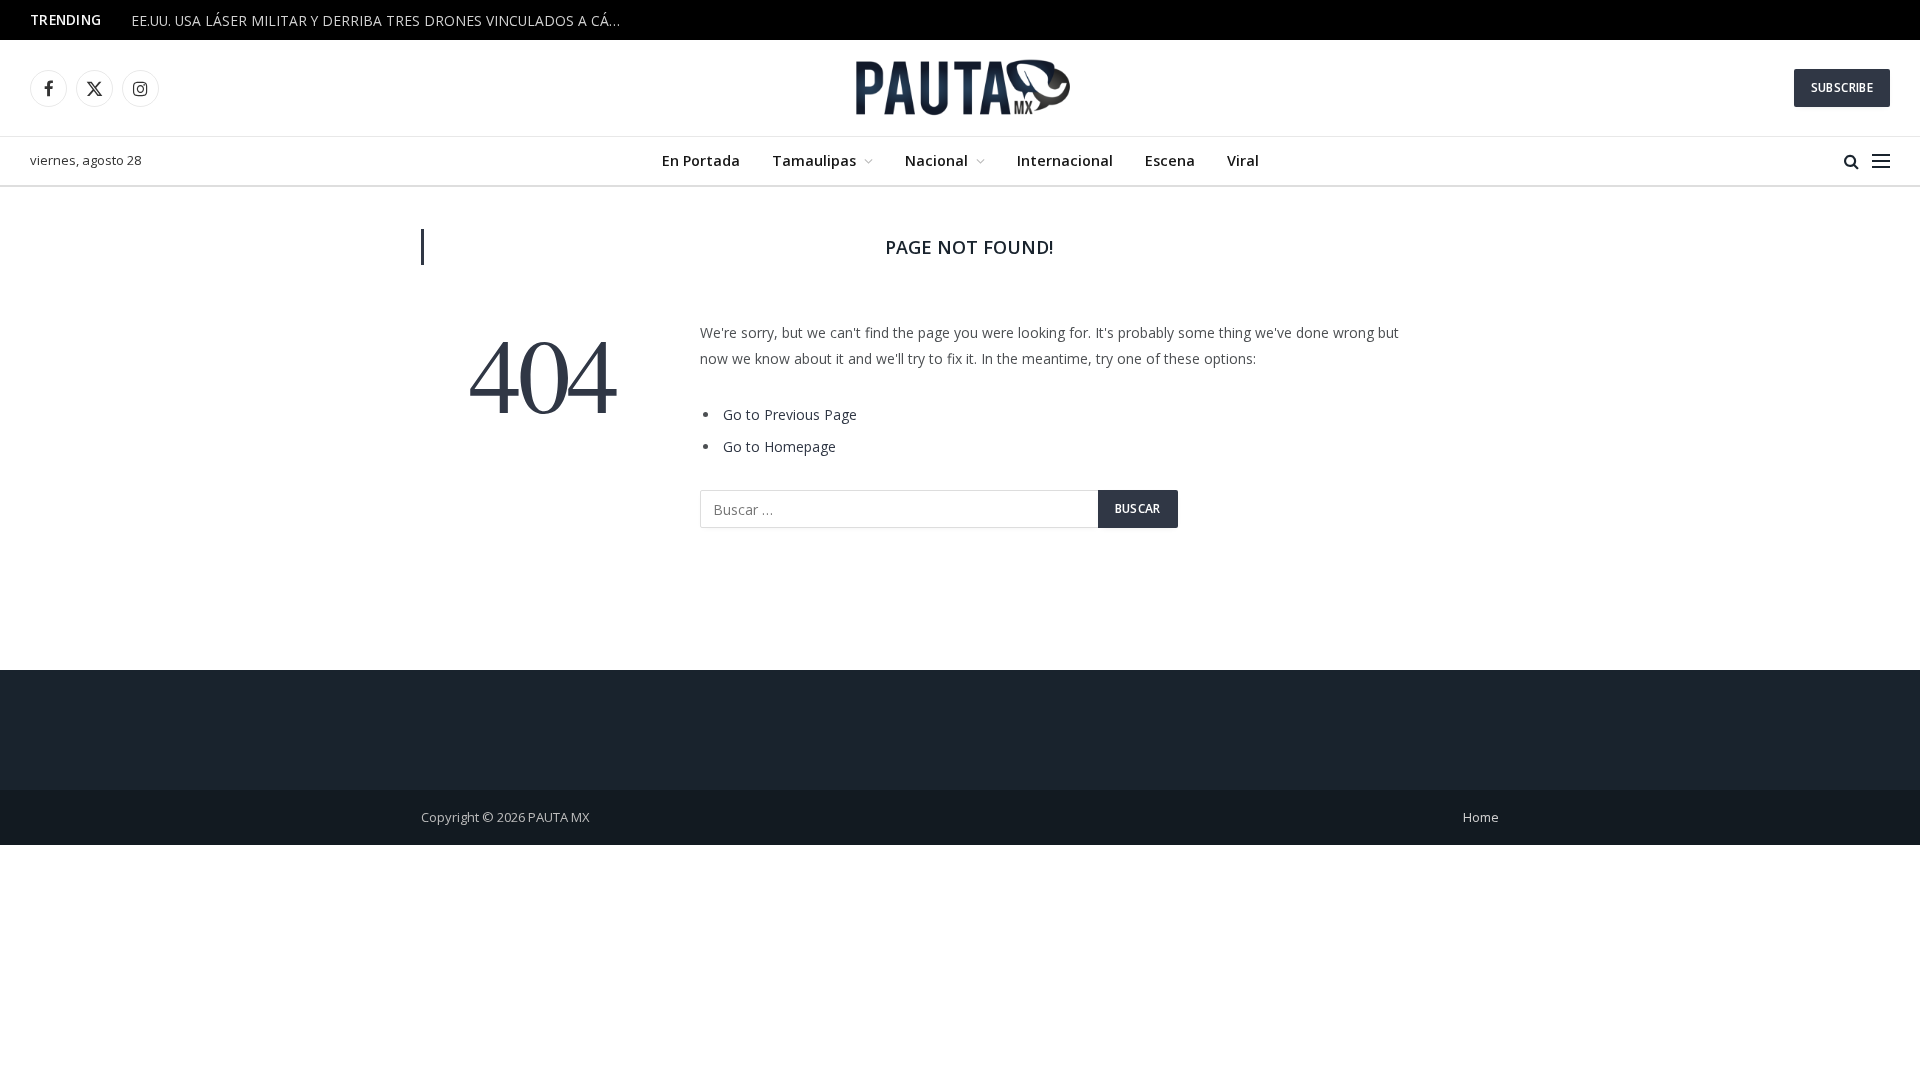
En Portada (701, 160)
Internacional (1065, 160)
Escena (1170, 160)
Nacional (936, 160)
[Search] (1851, 161)
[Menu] (1881, 161)
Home (1481, 817)
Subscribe (1842, 87)
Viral (1243, 160)
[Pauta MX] (960, 88)
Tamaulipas (814, 160)
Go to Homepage (779, 446)
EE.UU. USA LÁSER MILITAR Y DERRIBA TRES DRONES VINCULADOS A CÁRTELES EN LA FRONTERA (381, 21)
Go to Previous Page (790, 414)
